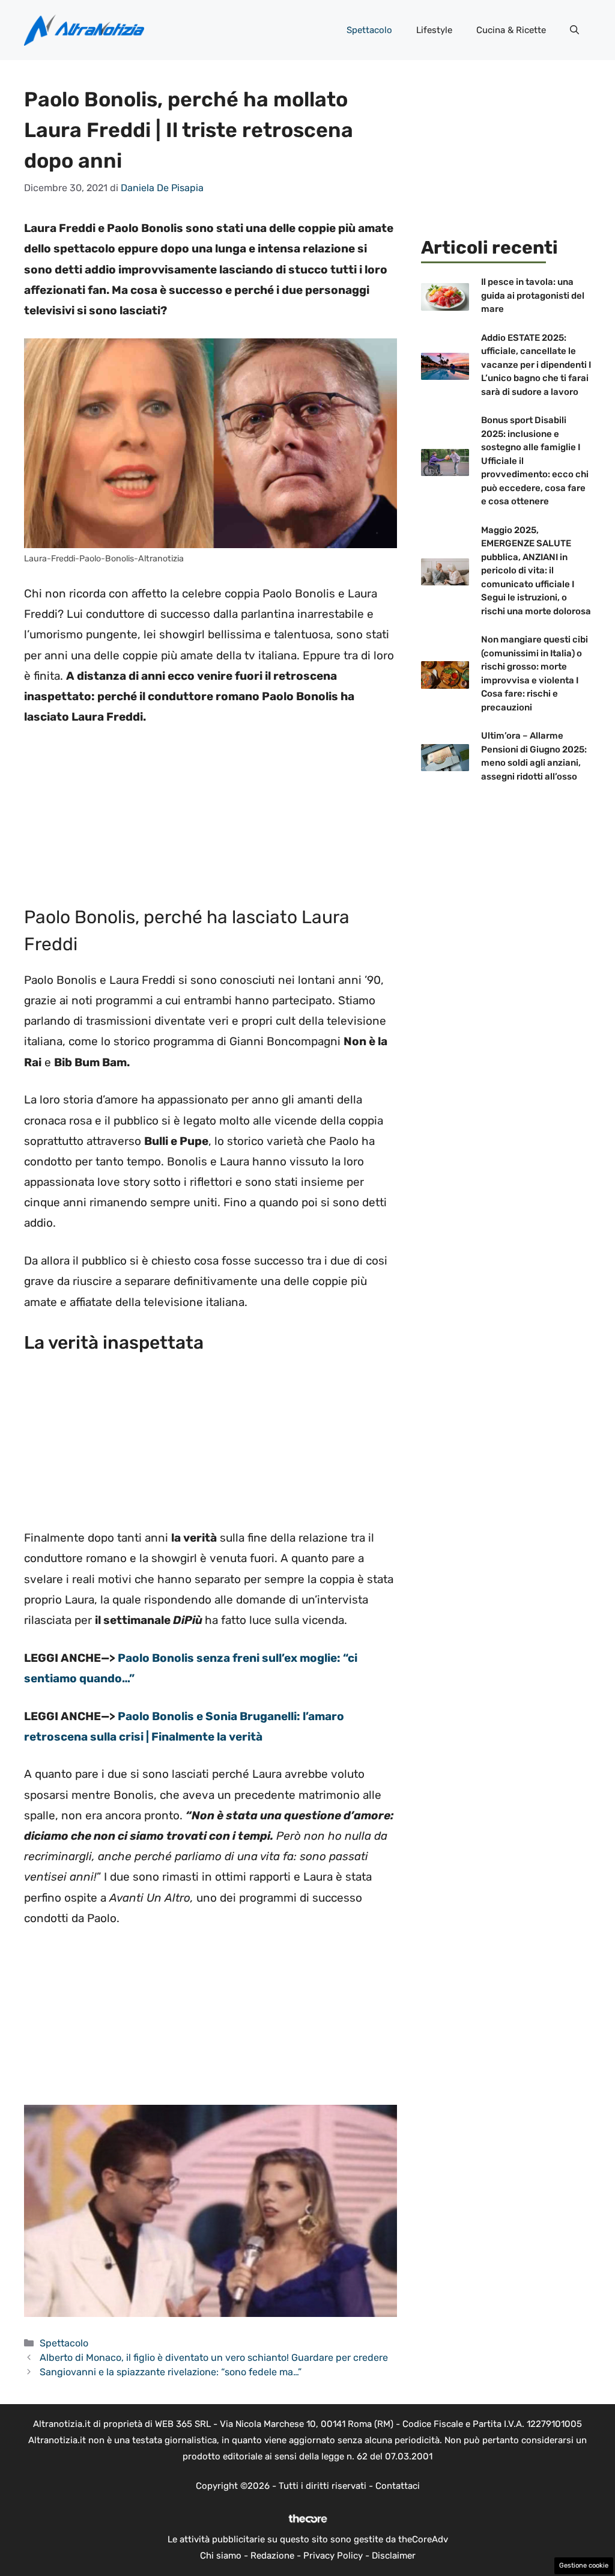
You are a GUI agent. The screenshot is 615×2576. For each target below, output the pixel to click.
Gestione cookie (584, 2565)
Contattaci (398, 2486)
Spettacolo (369, 30)
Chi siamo (221, 2556)
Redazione (272, 2556)
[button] (574, 30)
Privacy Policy (333, 2556)
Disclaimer (394, 2556)
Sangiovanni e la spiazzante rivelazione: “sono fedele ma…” (171, 2372)
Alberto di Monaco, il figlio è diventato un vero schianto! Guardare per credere (214, 2358)
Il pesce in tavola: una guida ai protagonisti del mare (533, 295)
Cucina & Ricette (511, 30)
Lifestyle (434, 30)
